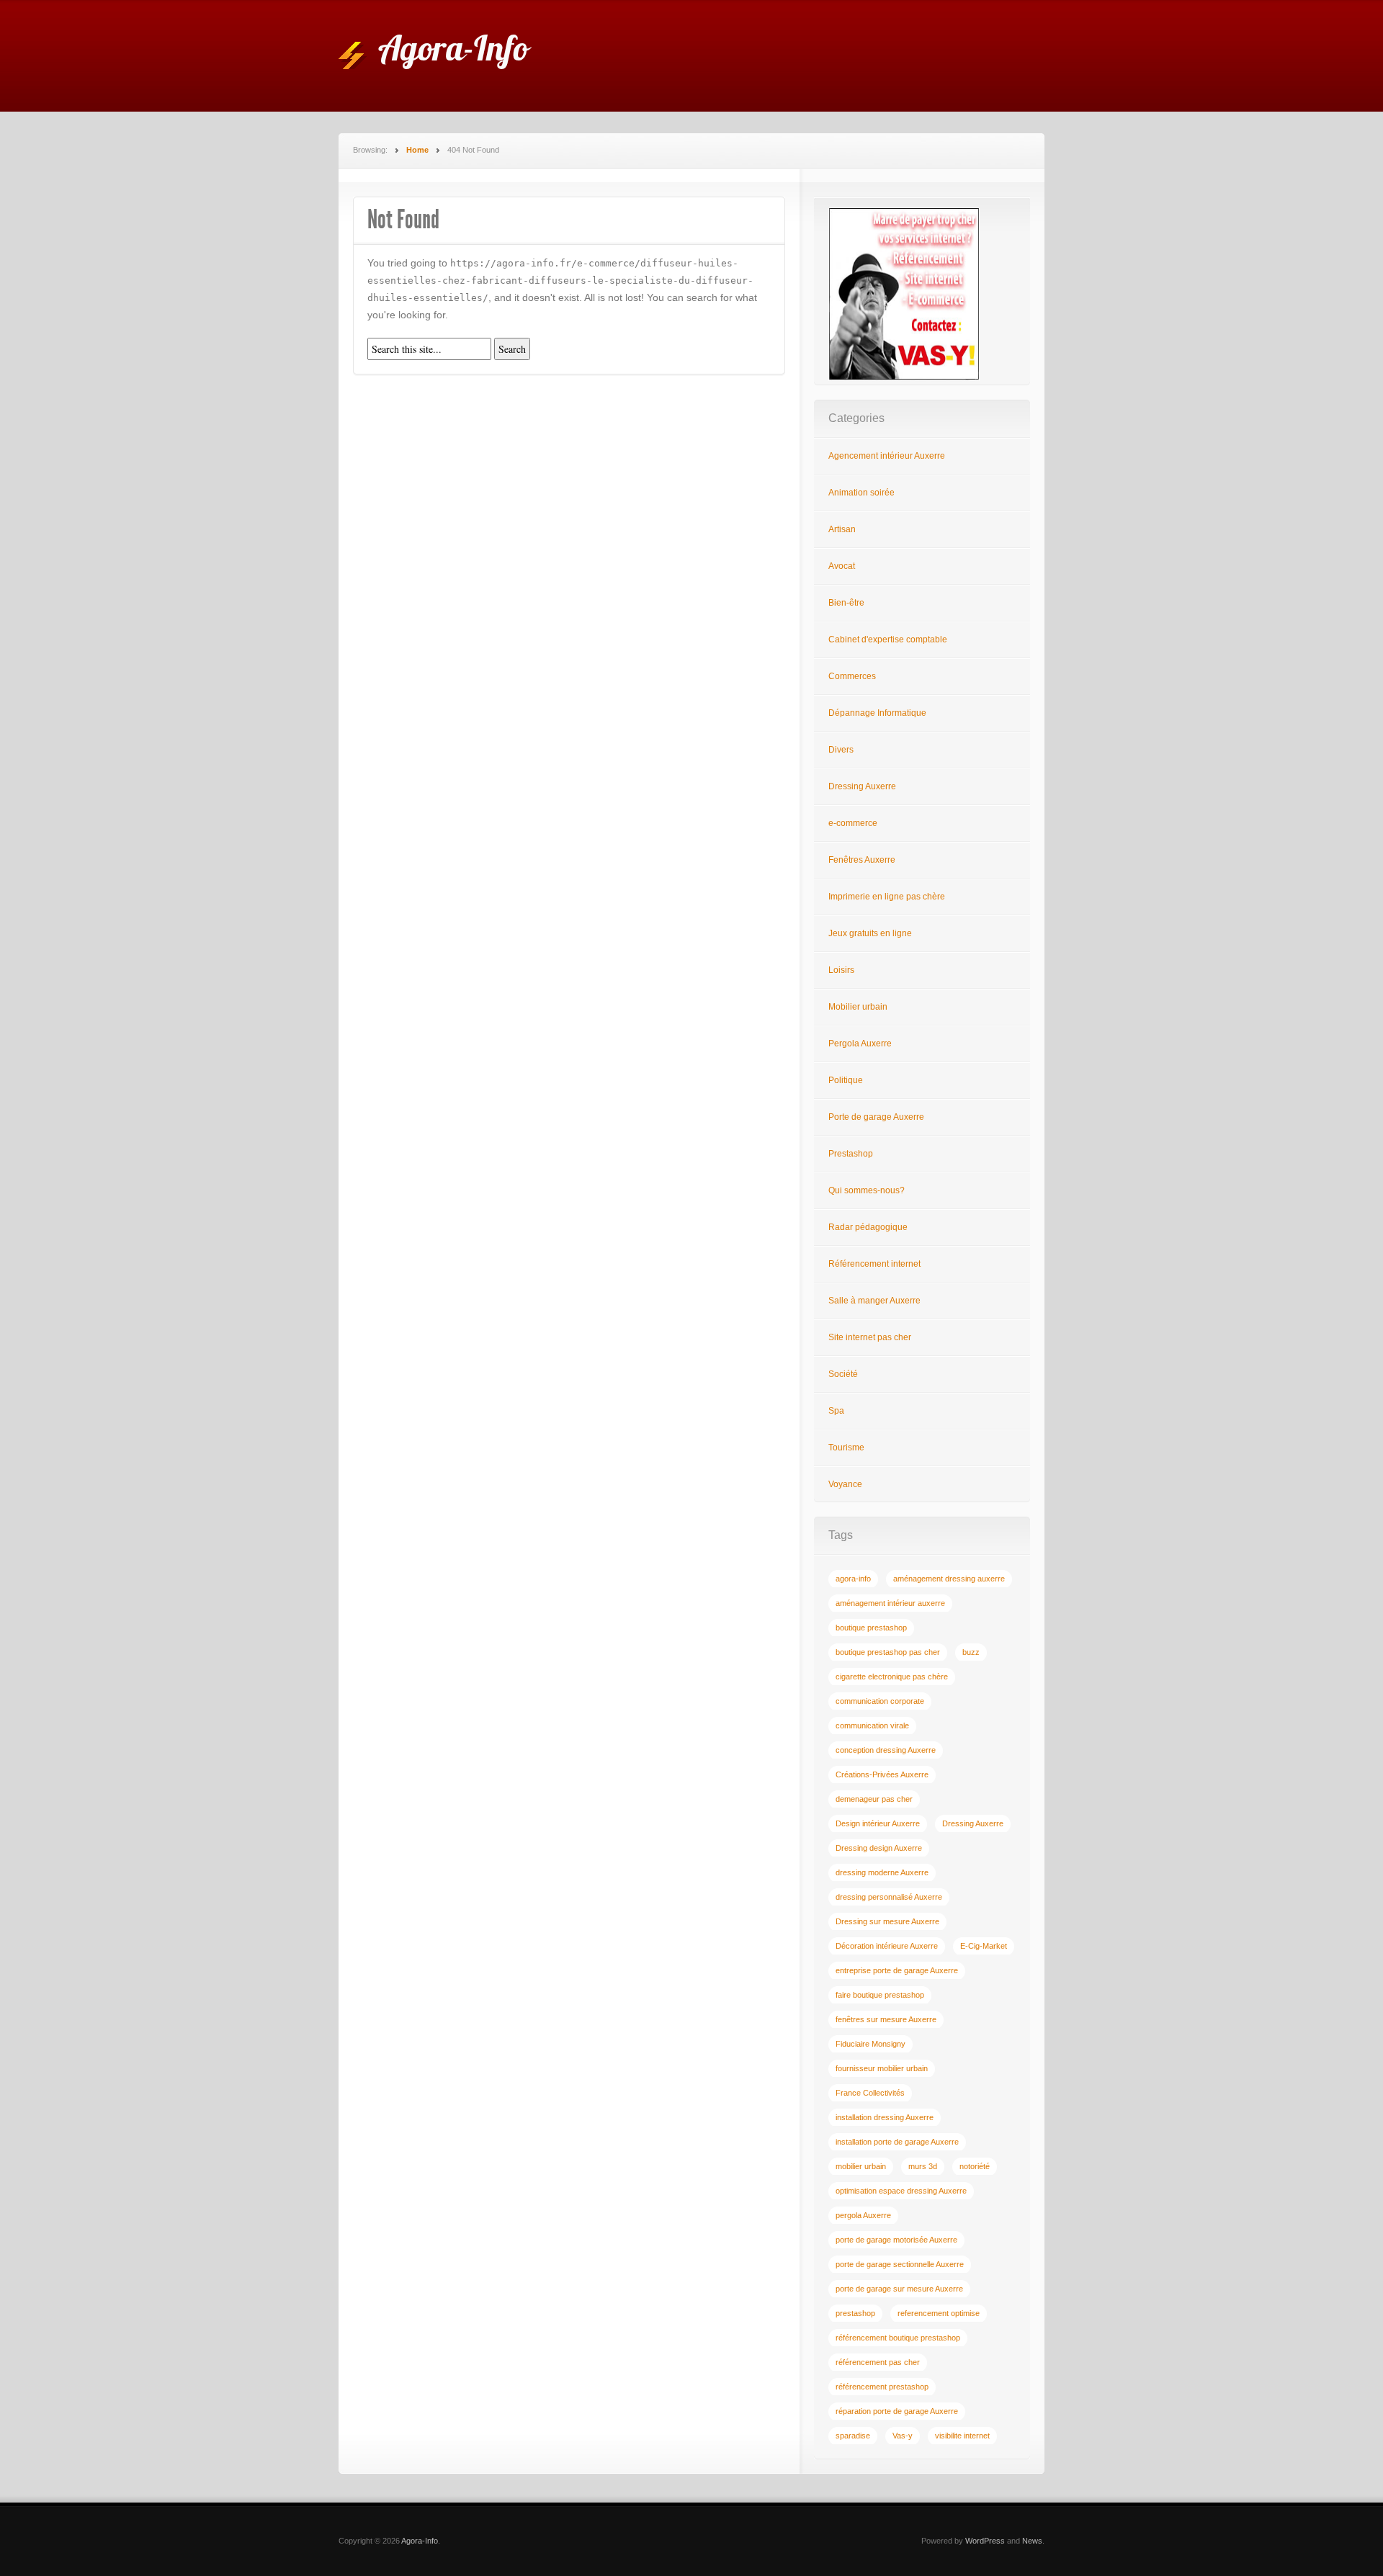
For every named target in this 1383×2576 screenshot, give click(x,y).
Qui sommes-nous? (867, 1190)
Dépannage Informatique (877, 713)
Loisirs (841, 970)
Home (417, 150)
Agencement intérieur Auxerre (887, 456)
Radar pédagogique (868, 1227)
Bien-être (846, 603)
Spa (836, 1411)
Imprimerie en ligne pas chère (887, 897)
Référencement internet (874, 1264)
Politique (846, 1080)
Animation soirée (861, 493)
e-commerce (853, 823)
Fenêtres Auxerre (862, 860)
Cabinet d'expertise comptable (888, 639)
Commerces (852, 676)
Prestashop (851, 1154)
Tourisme (846, 1448)
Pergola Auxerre (860, 1044)
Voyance (845, 1484)
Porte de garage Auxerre (876, 1117)
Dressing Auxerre (862, 786)
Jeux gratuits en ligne (870, 933)
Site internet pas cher (870, 1337)
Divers (841, 750)
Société (843, 1374)
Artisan (842, 529)
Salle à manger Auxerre (874, 1301)
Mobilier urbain (858, 1007)
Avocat (842, 566)
